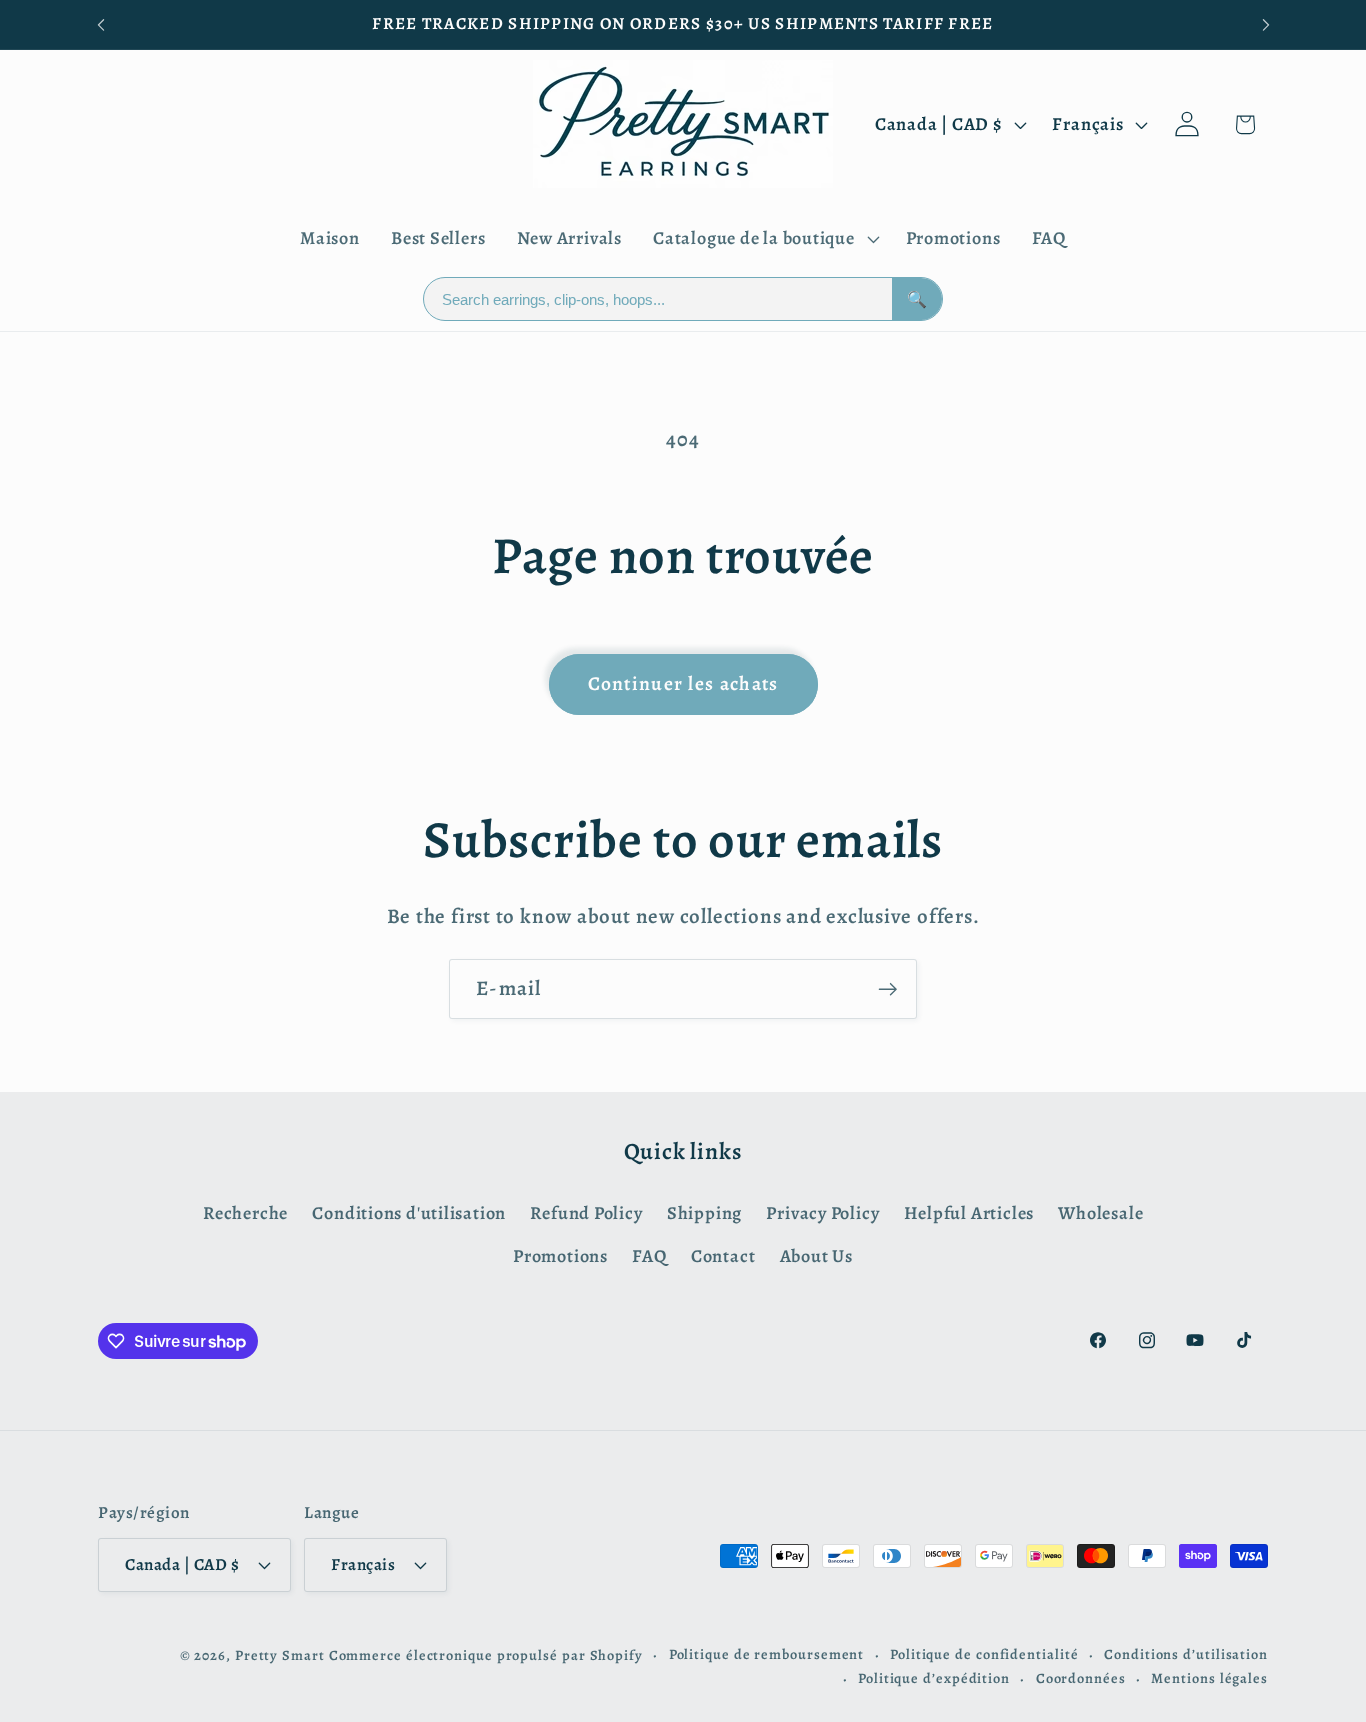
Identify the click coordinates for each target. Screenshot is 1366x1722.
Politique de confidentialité (984, 1653)
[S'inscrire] (887, 989)
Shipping (704, 1213)
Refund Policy (586, 1213)
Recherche (245, 1213)
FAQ (649, 1255)
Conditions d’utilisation (1186, 1653)
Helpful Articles (969, 1213)
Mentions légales (1209, 1677)
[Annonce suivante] (1266, 24)
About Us (816, 1255)
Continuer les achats (683, 683)
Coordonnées (1081, 1677)
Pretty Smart (280, 1654)
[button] (764, 239)
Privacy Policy (822, 1213)
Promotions (560, 1255)
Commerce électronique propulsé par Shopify (486, 1654)
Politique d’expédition (934, 1677)
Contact (723, 1255)
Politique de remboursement (767, 1653)
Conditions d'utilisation (409, 1213)
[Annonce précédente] (101, 24)
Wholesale (1100, 1213)
